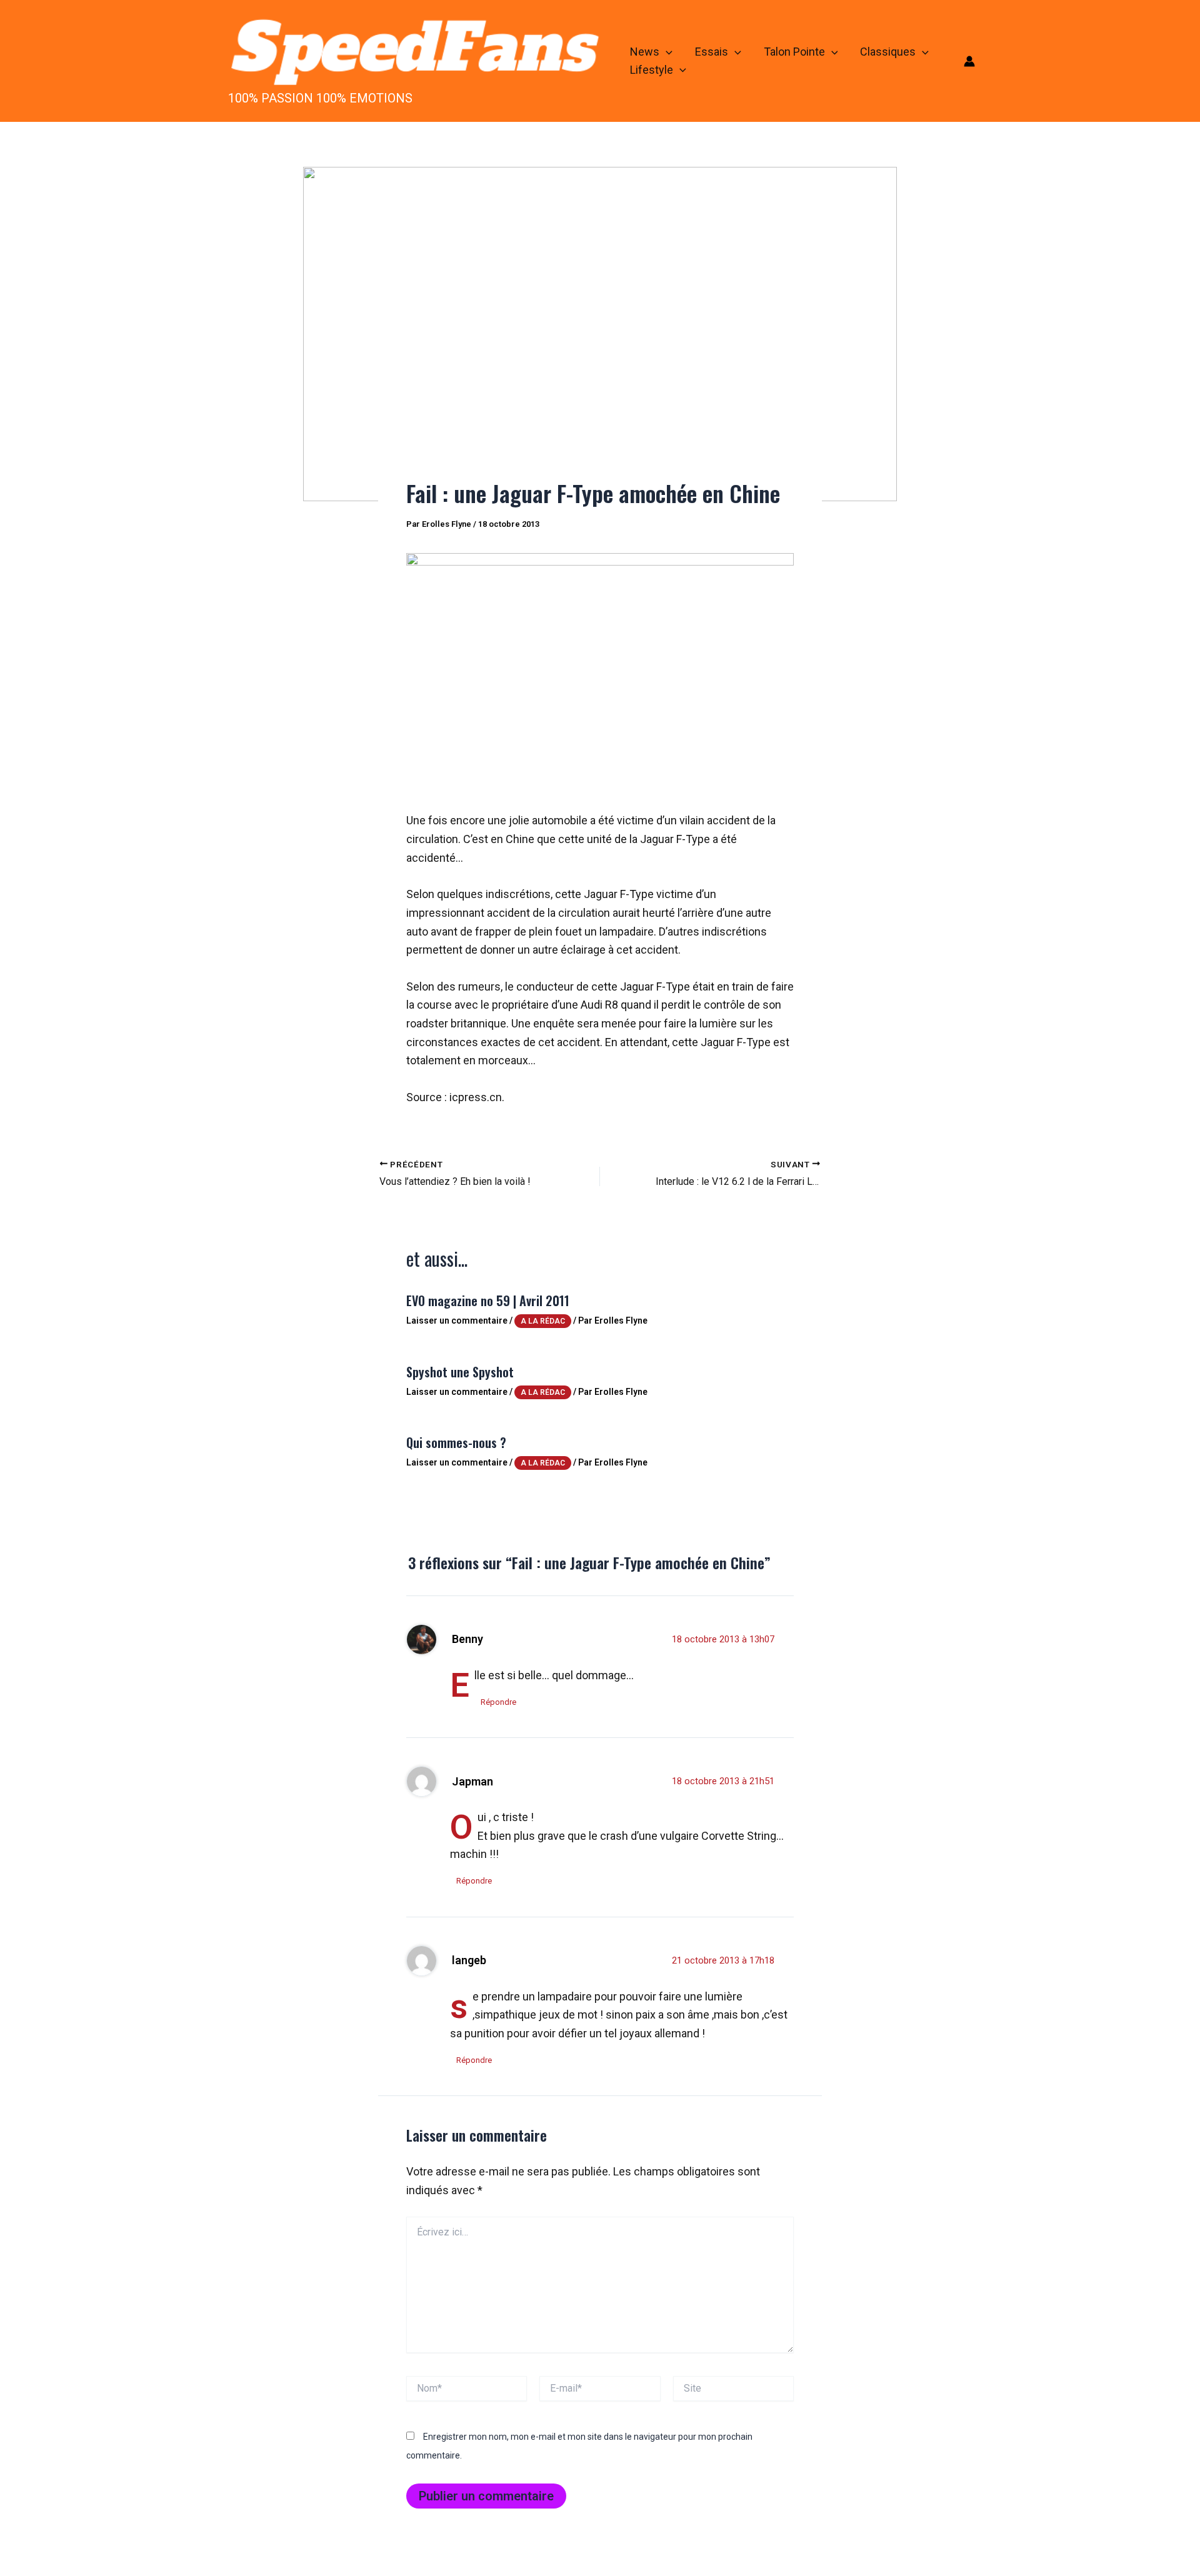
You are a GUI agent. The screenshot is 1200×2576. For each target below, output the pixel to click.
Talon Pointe (794, 52)
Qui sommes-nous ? (456, 1442)
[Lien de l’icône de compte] (969, 61)
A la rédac (543, 1321)
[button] (666, 52)
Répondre (498, 1702)
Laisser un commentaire (457, 1320)
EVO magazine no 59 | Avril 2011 (488, 1300)
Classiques (888, 52)
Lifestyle (652, 70)
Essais (712, 52)
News (645, 52)
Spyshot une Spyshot (460, 1372)
